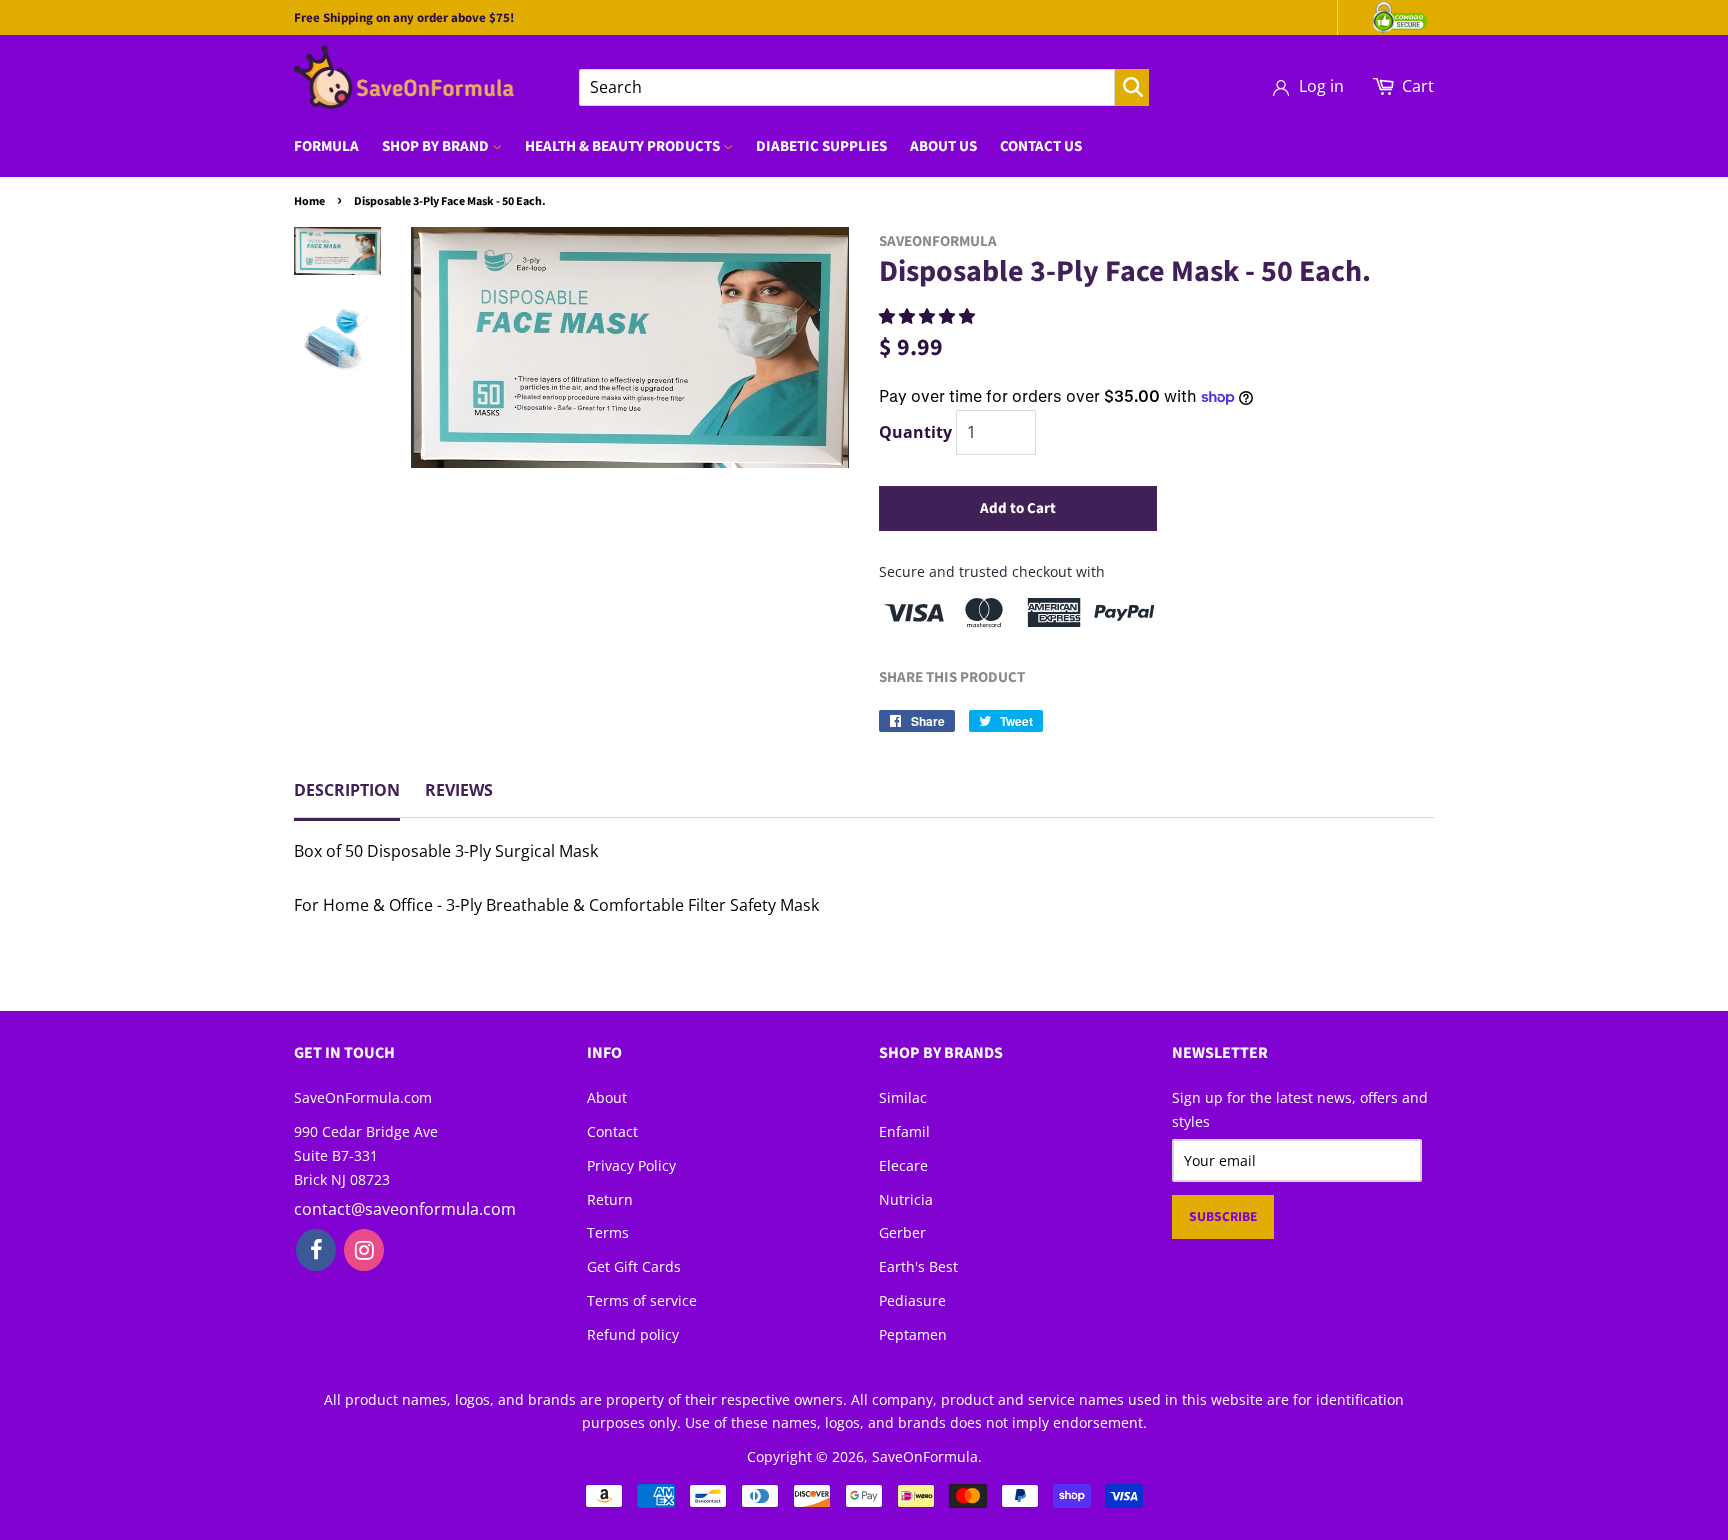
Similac (903, 1097)
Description (347, 790)
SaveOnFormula (925, 1456)
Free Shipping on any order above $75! (404, 18)
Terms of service (642, 1300)
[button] (929, 316)
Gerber (902, 1232)
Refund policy (633, 1334)
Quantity (915, 432)
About (607, 1097)
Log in (1321, 86)
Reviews (459, 790)
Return (610, 1199)
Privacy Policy (631, 1165)
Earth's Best (918, 1266)
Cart (1418, 86)
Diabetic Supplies (821, 146)
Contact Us (1041, 146)
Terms (608, 1232)
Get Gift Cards (634, 1266)
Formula (326, 146)
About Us (943, 146)
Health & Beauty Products (624, 146)
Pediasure (912, 1300)
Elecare (903, 1165)
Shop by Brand (437, 146)
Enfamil (904, 1131)
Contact (612, 1131)
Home (309, 201)
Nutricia (906, 1199)
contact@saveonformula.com (405, 1209)
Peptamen (913, 1334)
